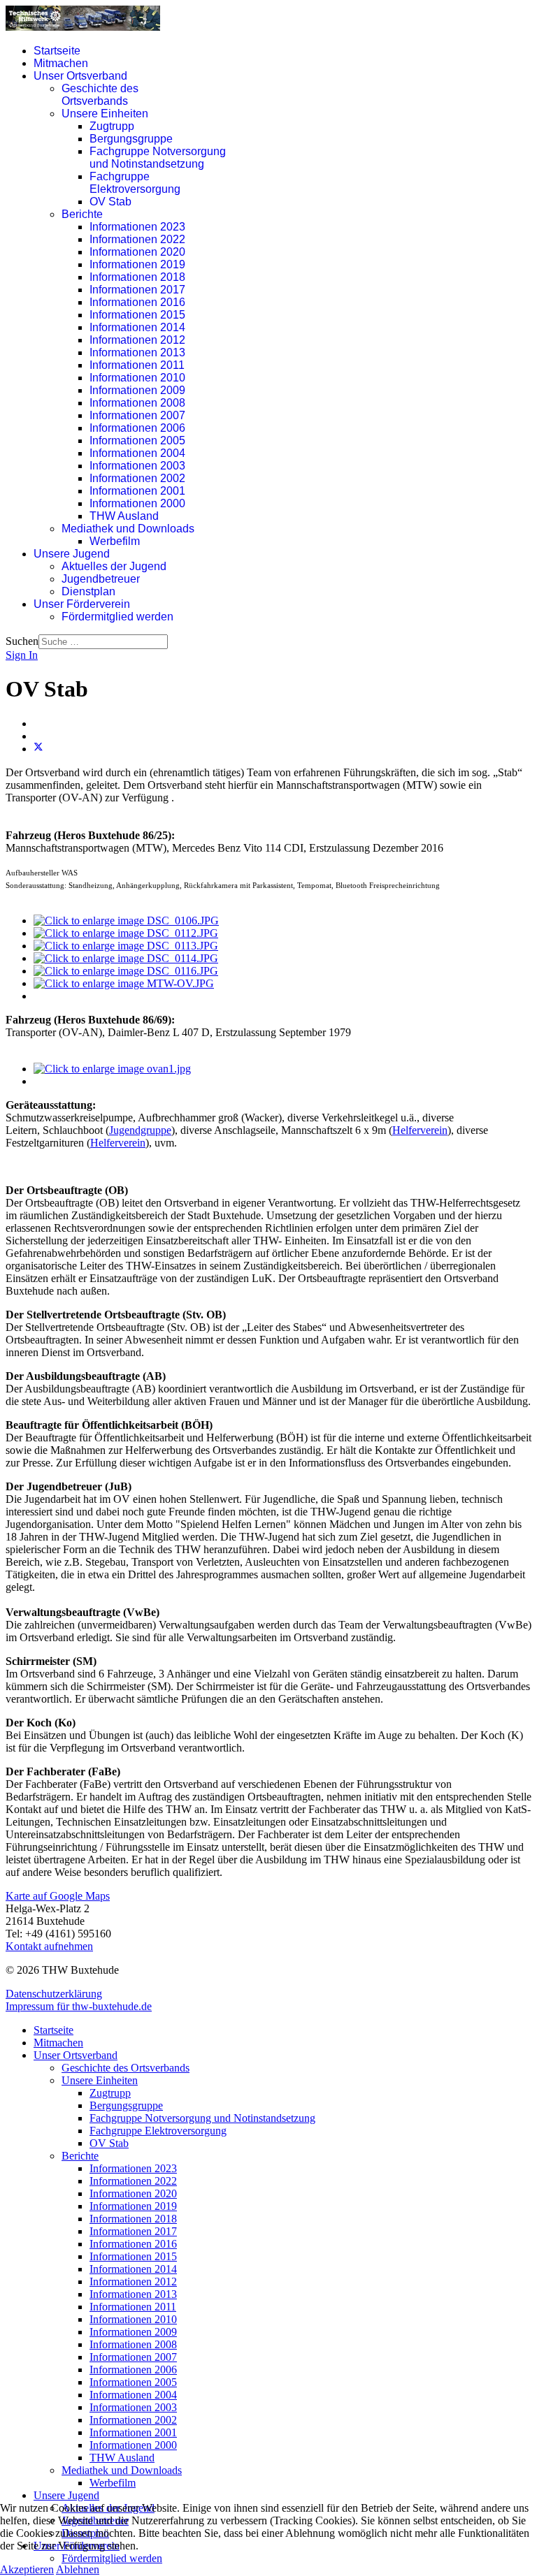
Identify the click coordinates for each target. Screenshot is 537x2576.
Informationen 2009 (137, 390)
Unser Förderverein (82, 604)
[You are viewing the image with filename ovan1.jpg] (112, 1069)
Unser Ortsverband (80, 76)
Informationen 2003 (137, 466)
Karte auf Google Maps (58, 1896)
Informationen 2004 (137, 453)
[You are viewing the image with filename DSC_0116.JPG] (126, 971)
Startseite (57, 51)
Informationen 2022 (137, 239)
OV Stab (110, 202)
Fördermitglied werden (117, 617)
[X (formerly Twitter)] (38, 749)
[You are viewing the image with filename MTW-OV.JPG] (124, 983)
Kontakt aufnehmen (49, 1946)
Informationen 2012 (137, 340)
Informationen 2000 (137, 503)
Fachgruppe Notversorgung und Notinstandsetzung (158, 158)
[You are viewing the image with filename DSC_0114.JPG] (126, 958)
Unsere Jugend (72, 554)
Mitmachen (61, 63)
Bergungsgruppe (131, 139)
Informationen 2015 (137, 315)
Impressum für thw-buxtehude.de (79, 2006)
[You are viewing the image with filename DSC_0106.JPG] (126, 920)
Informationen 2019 (137, 264)
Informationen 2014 (137, 327)
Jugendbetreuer (101, 579)
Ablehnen (78, 2569)
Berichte (82, 214)
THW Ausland (124, 516)
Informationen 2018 (137, 277)
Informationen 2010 (137, 378)
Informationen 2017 (137, 290)
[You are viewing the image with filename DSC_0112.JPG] (126, 933)
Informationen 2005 (137, 441)
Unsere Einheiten (105, 114)
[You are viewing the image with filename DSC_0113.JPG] (126, 946)
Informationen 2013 (137, 352)
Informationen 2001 (137, 491)
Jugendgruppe (140, 1130)
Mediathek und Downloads (128, 529)
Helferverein (420, 1130)
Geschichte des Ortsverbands (100, 95)
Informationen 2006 (137, 428)
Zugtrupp (112, 126)
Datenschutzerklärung (54, 1994)
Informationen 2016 (137, 302)
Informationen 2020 (137, 252)
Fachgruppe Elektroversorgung (135, 183)
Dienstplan (88, 591)
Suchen (22, 641)
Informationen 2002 (137, 478)
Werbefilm (115, 541)
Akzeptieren (27, 2569)
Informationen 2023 (137, 227)
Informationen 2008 (137, 403)
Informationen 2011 (137, 365)
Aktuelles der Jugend (114, 566)
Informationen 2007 (137, 415)
